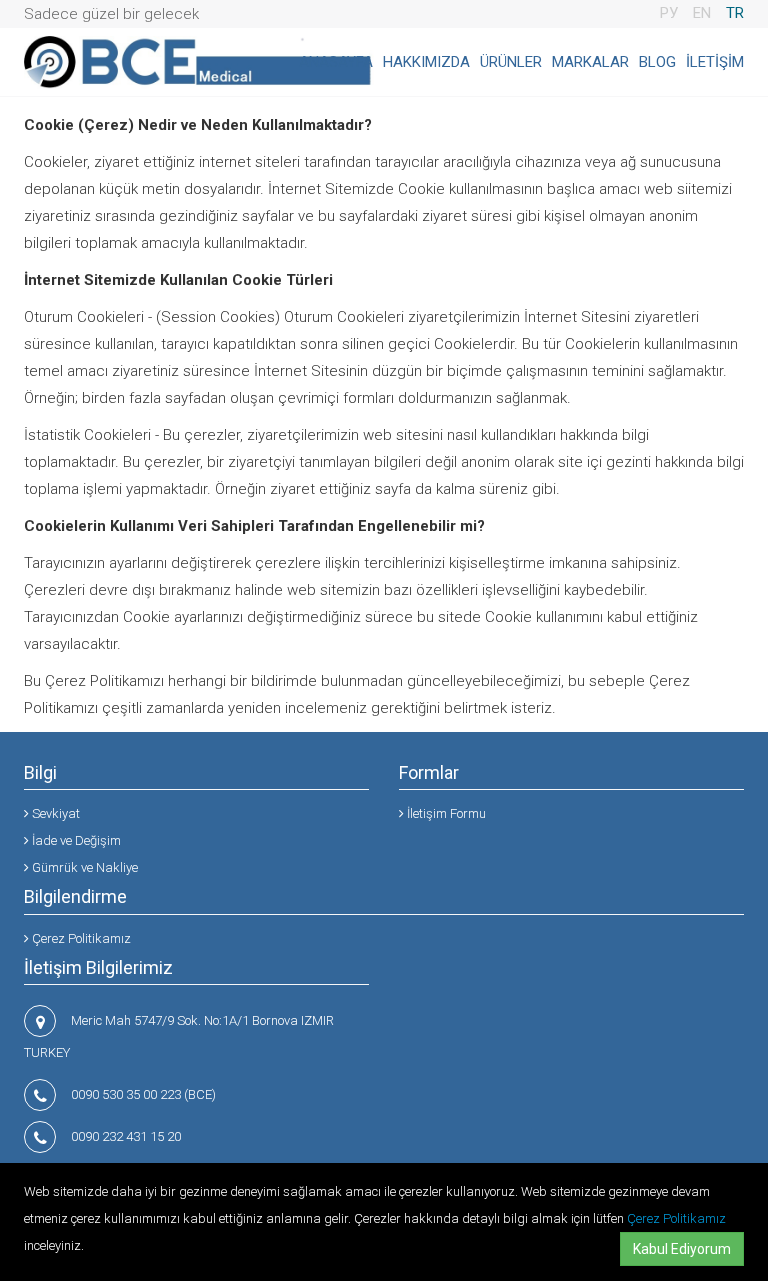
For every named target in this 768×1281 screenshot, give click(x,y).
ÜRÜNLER (511, 62)
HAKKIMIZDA (426, 62)
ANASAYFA (336, 62)
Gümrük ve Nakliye (83, 867)
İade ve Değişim (75, 840)
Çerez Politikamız (676, 1218)
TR (735, 13)
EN (702, 13)
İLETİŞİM (715, 62)
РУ (669, 13)
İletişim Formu (445, 813)
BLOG (657, 62)
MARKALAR (590, 62)
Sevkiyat (54, 813)
